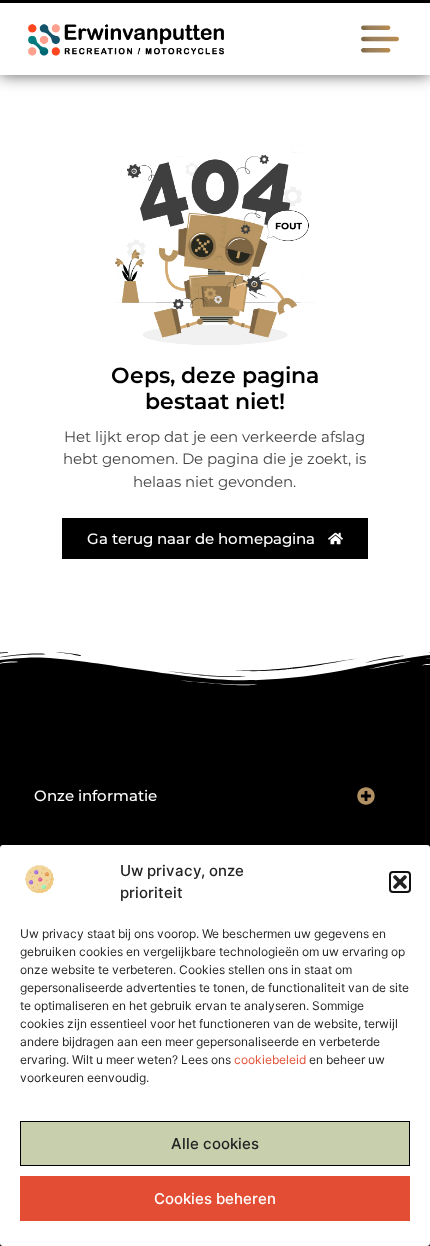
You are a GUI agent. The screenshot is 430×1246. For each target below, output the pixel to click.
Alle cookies (215, 1143)
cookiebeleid (270, 1059)
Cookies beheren (215, 1198)
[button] (400, 882)
